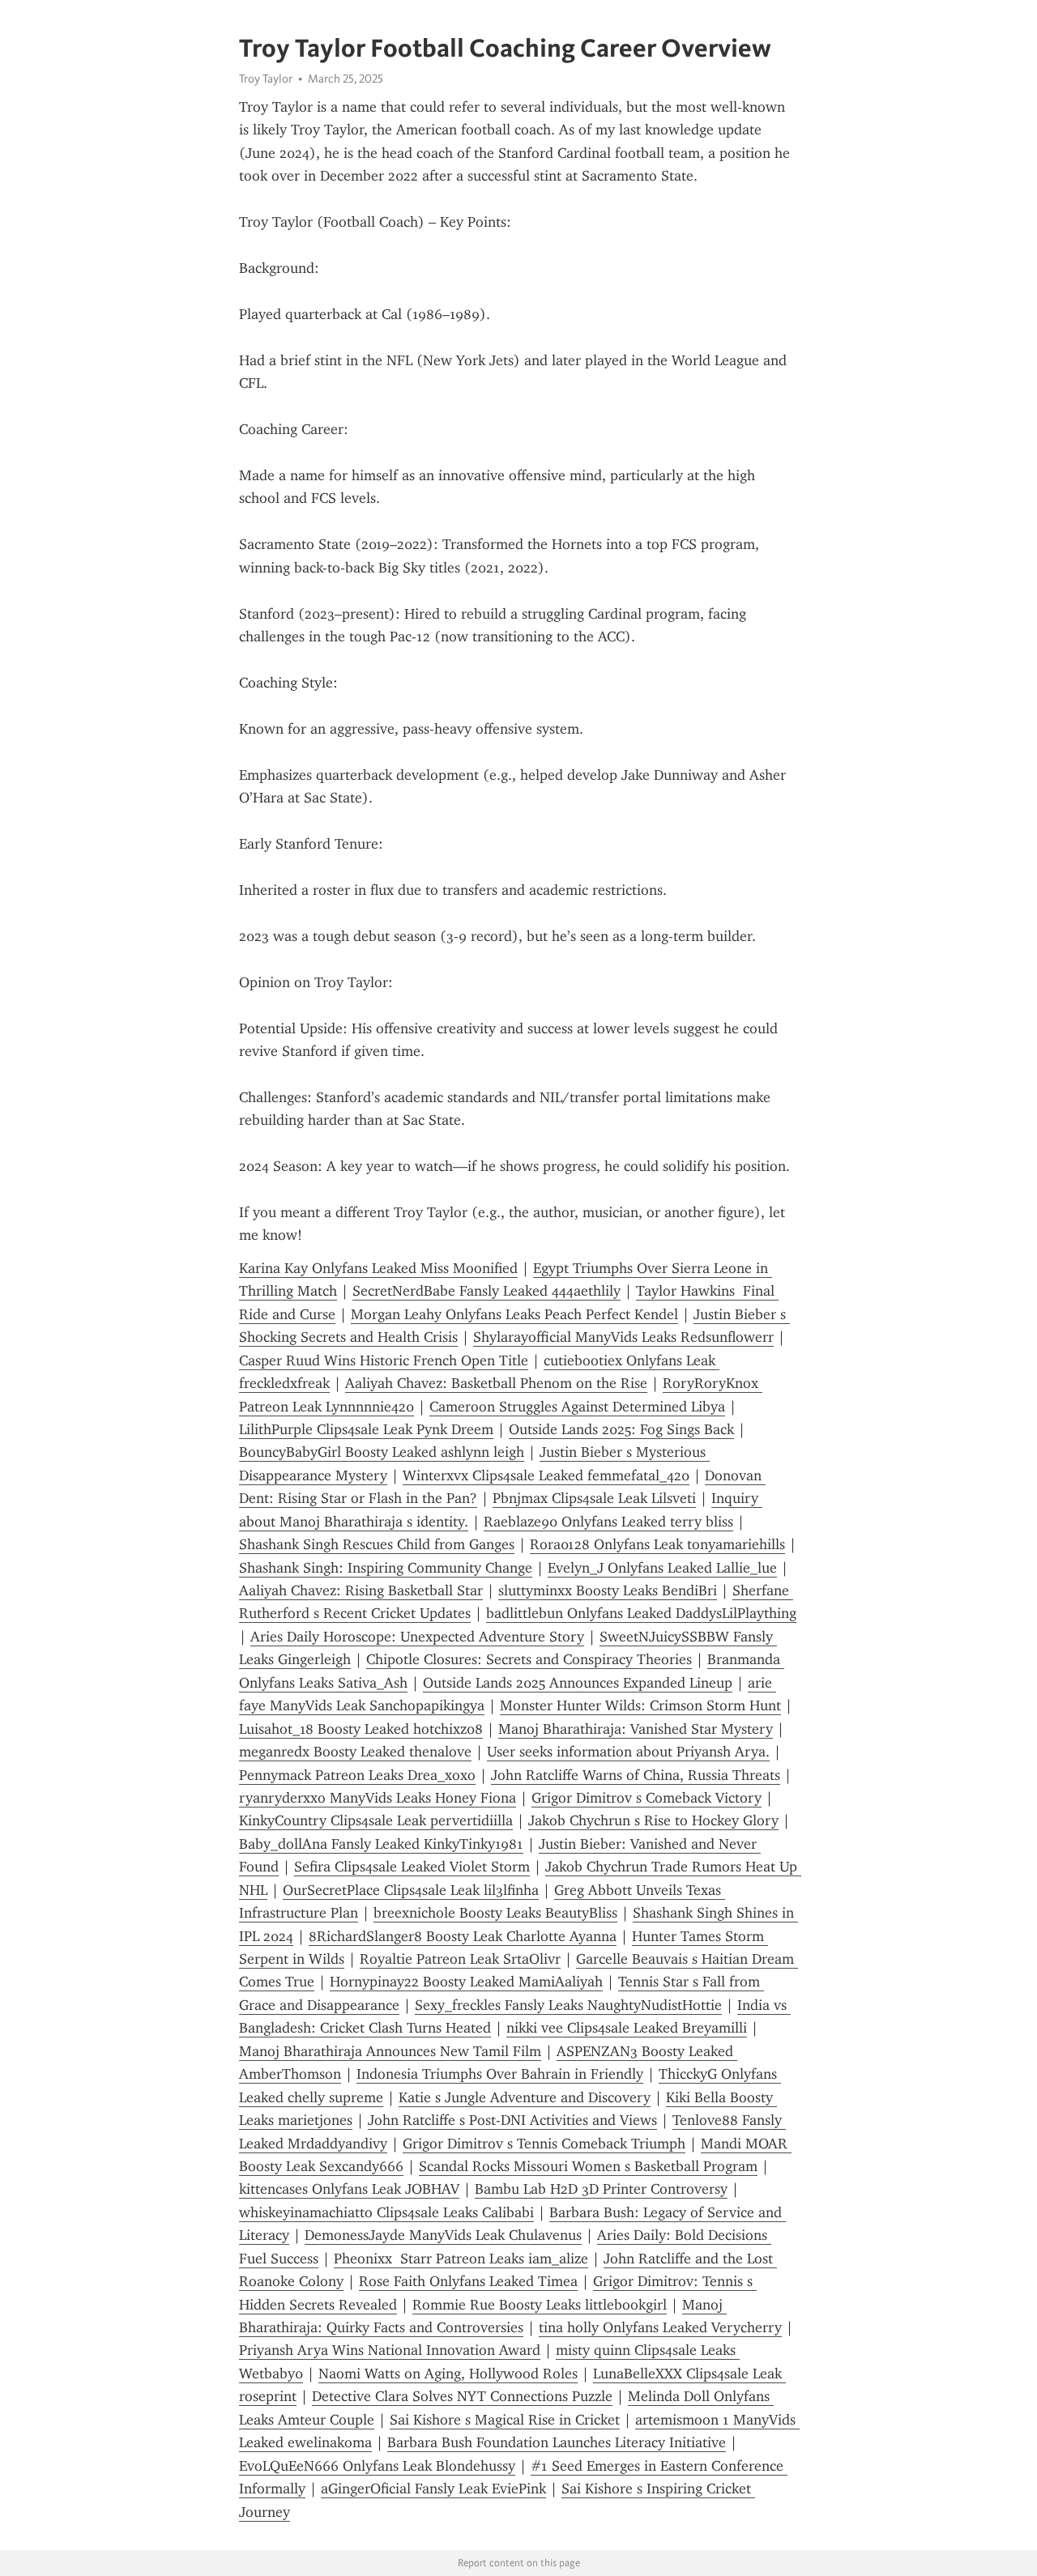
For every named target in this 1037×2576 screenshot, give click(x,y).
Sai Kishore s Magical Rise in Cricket (505, 2420)
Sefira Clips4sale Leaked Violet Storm (412, 1867)
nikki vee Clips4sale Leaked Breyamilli (627, 2028)
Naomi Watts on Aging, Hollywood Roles (448, 2374)
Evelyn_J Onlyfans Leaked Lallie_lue (662, 1568)
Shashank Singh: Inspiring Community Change (386, 1568)
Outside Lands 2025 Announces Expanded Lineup (578, 1683)
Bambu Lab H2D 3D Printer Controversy (601, 2189)
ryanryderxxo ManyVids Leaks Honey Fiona (378, 1798)
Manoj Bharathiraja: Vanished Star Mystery (636, 1729)
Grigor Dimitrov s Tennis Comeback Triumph (544, 2144)
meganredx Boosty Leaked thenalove (355, 1752)
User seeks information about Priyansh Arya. (628, 1752)
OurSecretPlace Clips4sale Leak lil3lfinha (411, 1890)
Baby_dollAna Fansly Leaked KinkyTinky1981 (381, 1844)
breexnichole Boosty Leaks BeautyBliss (495, 1913)
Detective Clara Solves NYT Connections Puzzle (462, 2396)
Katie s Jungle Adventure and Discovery (525, 2097)
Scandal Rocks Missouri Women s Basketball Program (588, 2166)
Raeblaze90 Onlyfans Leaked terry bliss (608, 1522)
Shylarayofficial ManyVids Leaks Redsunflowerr (623, 1337)
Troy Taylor (266, 79)
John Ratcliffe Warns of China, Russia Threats (636, 1775)
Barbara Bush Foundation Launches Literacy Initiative (557, 2442)
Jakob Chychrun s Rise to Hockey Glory (653, 1820)
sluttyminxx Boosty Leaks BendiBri (608, 1590)
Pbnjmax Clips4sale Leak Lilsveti (594, 1498)
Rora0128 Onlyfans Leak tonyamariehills (657, 1544)
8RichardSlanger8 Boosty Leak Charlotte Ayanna (463, 1936)
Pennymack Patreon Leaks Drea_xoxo (357, 1775)
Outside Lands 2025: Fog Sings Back (621, 1429)
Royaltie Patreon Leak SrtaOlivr (460, 1959)
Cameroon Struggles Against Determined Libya (577, 1407)
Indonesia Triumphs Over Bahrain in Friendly (500, 2074)
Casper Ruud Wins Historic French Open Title (384, 1360)
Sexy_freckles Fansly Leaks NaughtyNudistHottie (568, 2005)
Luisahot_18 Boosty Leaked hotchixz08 (361, 1729)
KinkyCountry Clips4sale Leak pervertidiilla (376, 1820)
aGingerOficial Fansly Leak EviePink (433, 2489)
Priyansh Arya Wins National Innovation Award (390, 2350)
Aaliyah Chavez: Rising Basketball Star (361, 1590)
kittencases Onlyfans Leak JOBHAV (349, 2189)
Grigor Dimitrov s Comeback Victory (647, 1798)
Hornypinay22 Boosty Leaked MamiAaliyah (466, 1982)
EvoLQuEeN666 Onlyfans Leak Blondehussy (377, 2466)
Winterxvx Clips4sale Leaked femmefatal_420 (546, 1475)
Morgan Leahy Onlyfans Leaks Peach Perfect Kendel (514, 1314)
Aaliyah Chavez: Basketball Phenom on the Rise (496, 1383)
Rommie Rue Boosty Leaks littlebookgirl (540, 2305)
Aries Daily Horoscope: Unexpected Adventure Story (417, 1637)
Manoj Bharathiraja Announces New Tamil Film (390, 2051)
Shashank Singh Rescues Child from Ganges (377, 1544)
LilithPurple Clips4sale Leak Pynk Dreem (366, 1429)
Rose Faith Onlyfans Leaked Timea (468, 2281)
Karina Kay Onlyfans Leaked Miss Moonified (378, 1268)
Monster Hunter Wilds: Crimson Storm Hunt (640, 1705)
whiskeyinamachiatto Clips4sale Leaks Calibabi (386, 2212)
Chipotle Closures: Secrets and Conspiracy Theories (529, 1659)
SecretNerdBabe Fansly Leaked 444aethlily (486, 1291)
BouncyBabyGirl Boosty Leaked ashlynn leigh (382, 1452)
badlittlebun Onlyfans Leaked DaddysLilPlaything (641, 1613)
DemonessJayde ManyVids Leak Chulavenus (443, 2235)
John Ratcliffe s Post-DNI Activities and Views (512, 2120)
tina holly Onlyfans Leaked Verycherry (660, 2327)
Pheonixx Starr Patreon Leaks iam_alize (461, 2259)
